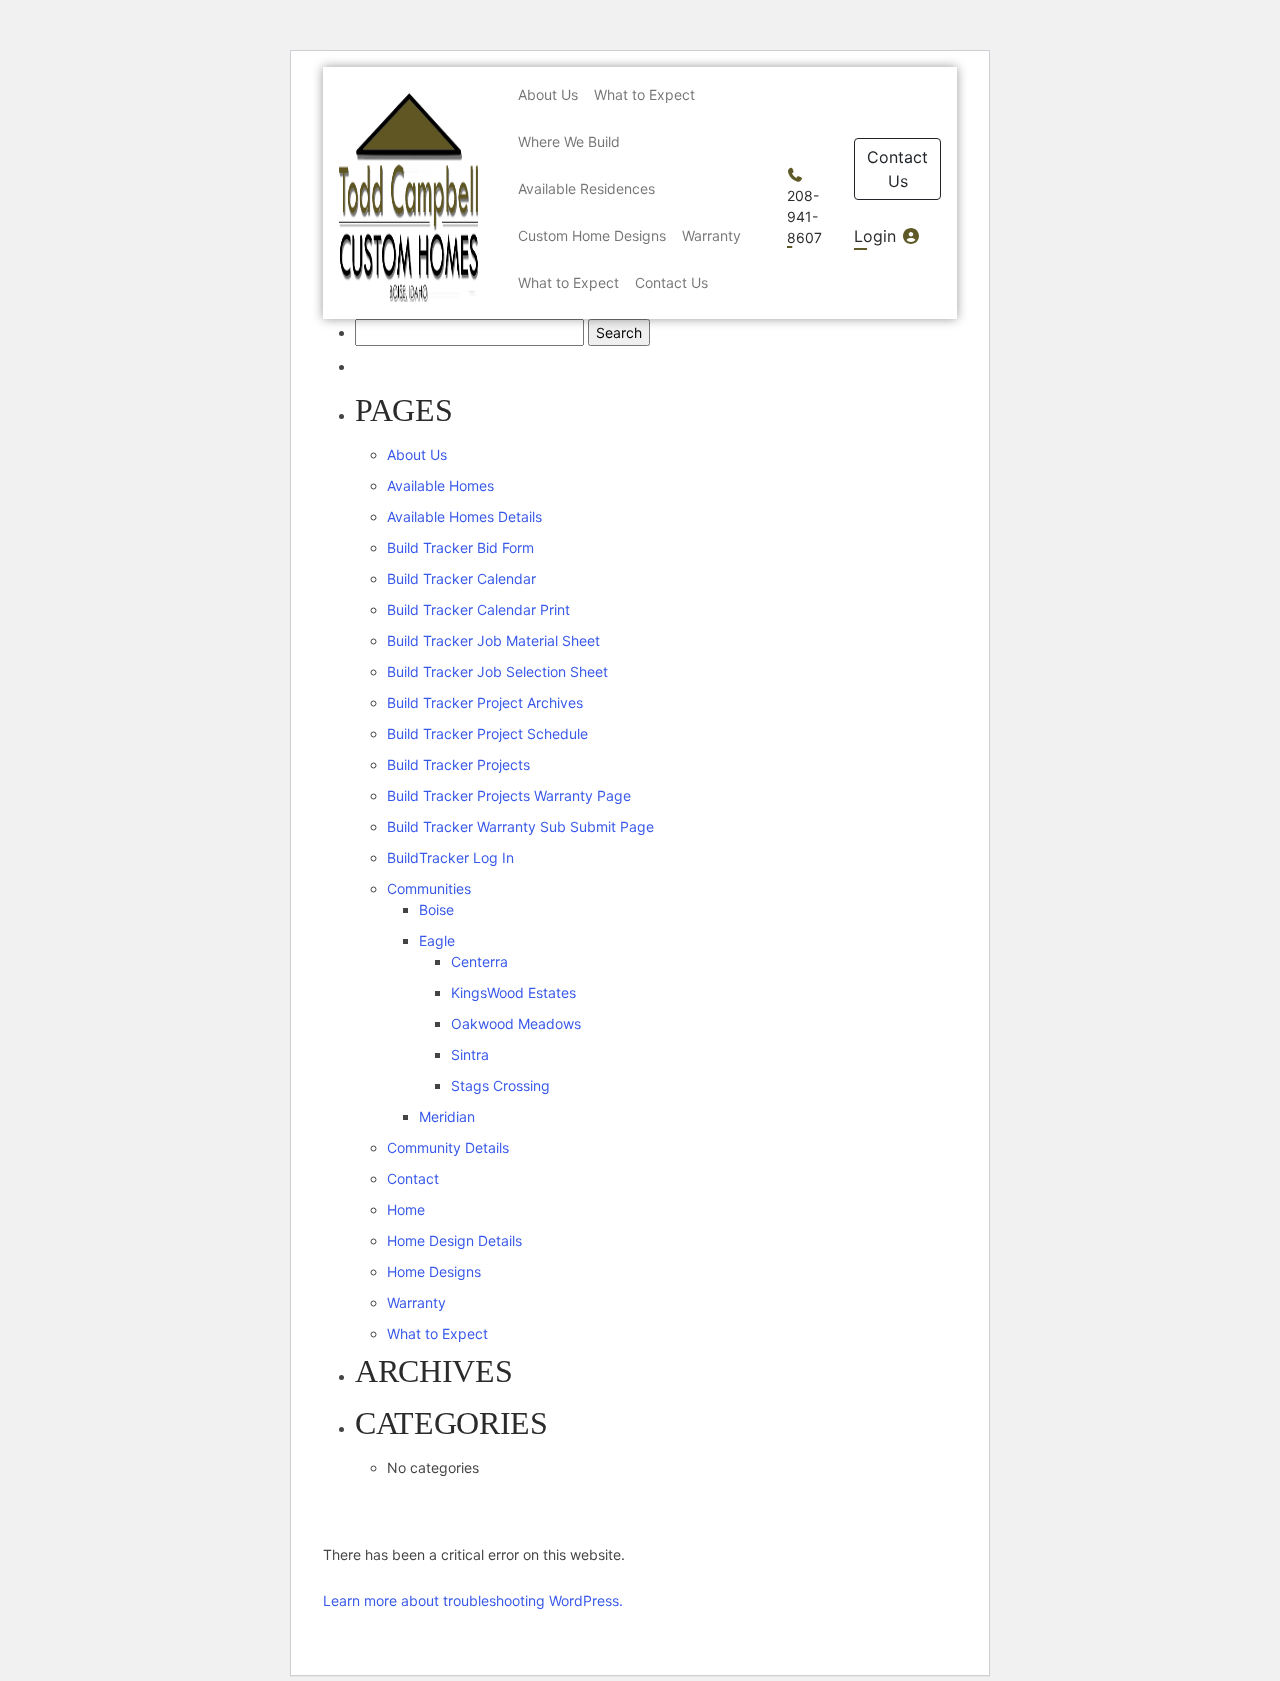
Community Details (448, 1147)
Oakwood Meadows (516, 1023)
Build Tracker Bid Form (460, 547)
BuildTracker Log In (450, 857)
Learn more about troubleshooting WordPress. (473, 1600)
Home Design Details (454, 1240)
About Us (417, 454)
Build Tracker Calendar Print (478, 609)
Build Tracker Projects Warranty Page (509, 795)
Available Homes (440, 485)
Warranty (416, 1302)
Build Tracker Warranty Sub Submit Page (520, 826)
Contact (413, 1178)
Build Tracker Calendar (461, 578)
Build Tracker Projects (458, 764)
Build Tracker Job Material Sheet (493, 640)
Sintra (470, 1054)
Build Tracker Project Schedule (487, 733)
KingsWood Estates (513, 992)
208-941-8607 (804, 216)
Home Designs (434, 1271)
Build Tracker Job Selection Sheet (497, 671)
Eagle (437, 940)
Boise (436, 909)
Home (406, 1209)
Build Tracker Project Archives (485, 702)
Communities (429, 888)
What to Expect (437, 1333)
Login (877, 236)
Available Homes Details (464, 516)
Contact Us (897, 169)
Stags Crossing (500, 1085)
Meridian (447, 1116)
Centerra (479, 961)
